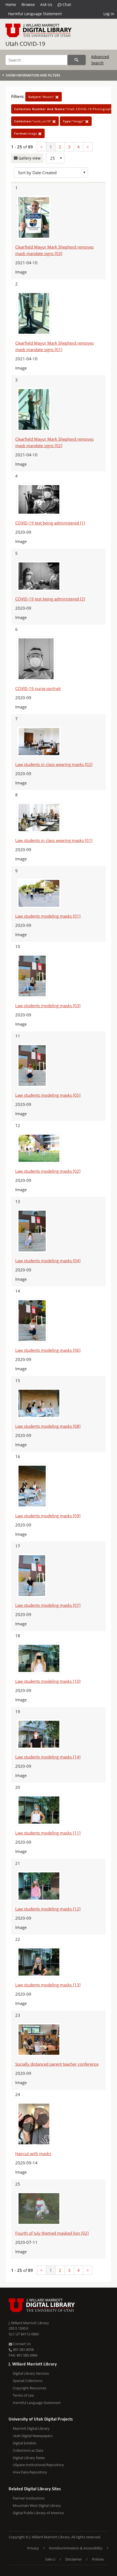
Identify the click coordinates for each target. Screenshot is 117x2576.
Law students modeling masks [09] (48, 1516)
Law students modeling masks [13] (48, 1985)
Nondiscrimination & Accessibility (76, 2548)
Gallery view (29, 158)
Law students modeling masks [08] (48, 1426)
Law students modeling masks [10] (48, 1681)
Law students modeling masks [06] (48, 1350)
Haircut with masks (33, 2154)
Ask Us (46, 4)
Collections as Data (28, 2450)
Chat (66, 4)
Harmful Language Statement (35, 14)
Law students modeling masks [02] (48, 1171)
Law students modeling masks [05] (48, 1095)
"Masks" (42, 97)
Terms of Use (23, 2395)
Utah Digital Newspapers (33, 2436)
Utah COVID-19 (25, 44)
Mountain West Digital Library (37, 2505)
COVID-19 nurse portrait (38, 688)
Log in (109, 14)
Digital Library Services (31, 2373)
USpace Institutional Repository (38, 2465)
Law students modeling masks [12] (48, 1909)
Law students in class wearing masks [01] (54, 840)
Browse (28, 4)
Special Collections (28, 2381)
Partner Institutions (29, 2498)
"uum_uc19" (33, 121)
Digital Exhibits (25, 2443)
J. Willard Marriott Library (29, 2323)
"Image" (74, 121)
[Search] (77, 60)
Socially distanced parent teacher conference (57, 2064)
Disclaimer (74, 2559)
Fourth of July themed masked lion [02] (52, 2233)
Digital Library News (29, 2458)
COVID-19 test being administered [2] (50, 599)
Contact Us (21, 2344)
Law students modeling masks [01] (48, 916)
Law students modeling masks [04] (48, 1261)
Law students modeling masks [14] (48, 1757)
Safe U (50, 2559)
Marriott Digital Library (31, 2428)
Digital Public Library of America (38, 2513)
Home (11, 4)
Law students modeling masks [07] (48, 1605)
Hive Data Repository (30, 2472)
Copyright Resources (30, 2388)
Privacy (33, 2548)
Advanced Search (100, 60)
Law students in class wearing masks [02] (54, 764)
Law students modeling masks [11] (48, 1833)
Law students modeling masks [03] (48, 1006)
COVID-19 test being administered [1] (50, 523)
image (26, 133)
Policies (98, 2559)
